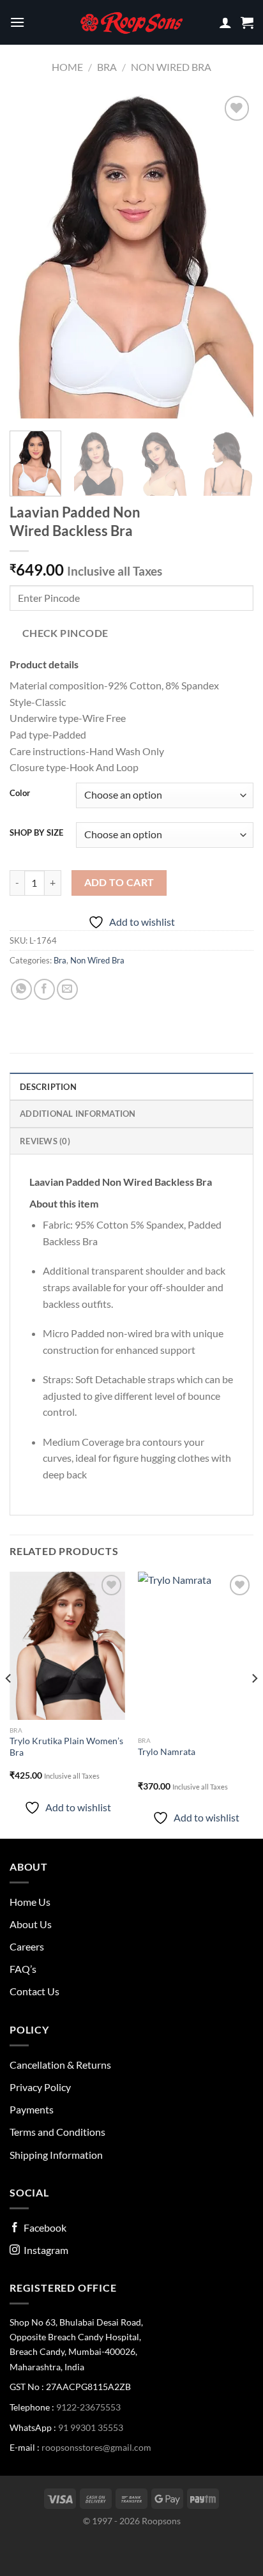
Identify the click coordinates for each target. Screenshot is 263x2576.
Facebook (43, 2227)
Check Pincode (65, 633)
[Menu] (17, 22)
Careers (27, 1946)
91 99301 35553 (91, 2427)
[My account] (225, 22)
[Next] (232, 256)
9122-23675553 (88, 2407)
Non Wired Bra (171, 67)
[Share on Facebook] (44, 989)
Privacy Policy (40, 2087)
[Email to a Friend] (67, 989)
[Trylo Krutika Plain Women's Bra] (67, 1645)
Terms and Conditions (57, 2132)
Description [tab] (48, 1087)
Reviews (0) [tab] (45, 1141)
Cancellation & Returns (60, 2065)
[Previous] (31, 256)
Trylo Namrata (167, 1752)
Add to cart (119, 882)
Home (67, 67)
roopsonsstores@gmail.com (96, 2447)
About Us (31, 1924)
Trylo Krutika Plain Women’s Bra (66, 1747)
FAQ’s (23, 1969)
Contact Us (34, 1991)
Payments (32, 2109)
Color (20, 793)
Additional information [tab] (78, 1114)
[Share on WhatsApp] (21, 989)
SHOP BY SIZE (36, 833)
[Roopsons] (131, 22)
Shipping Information (56, 2155)
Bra (107, 67)
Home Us (30, 1902)
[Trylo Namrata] (196, 1651)
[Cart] (247, 22)
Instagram (44, 2250)
